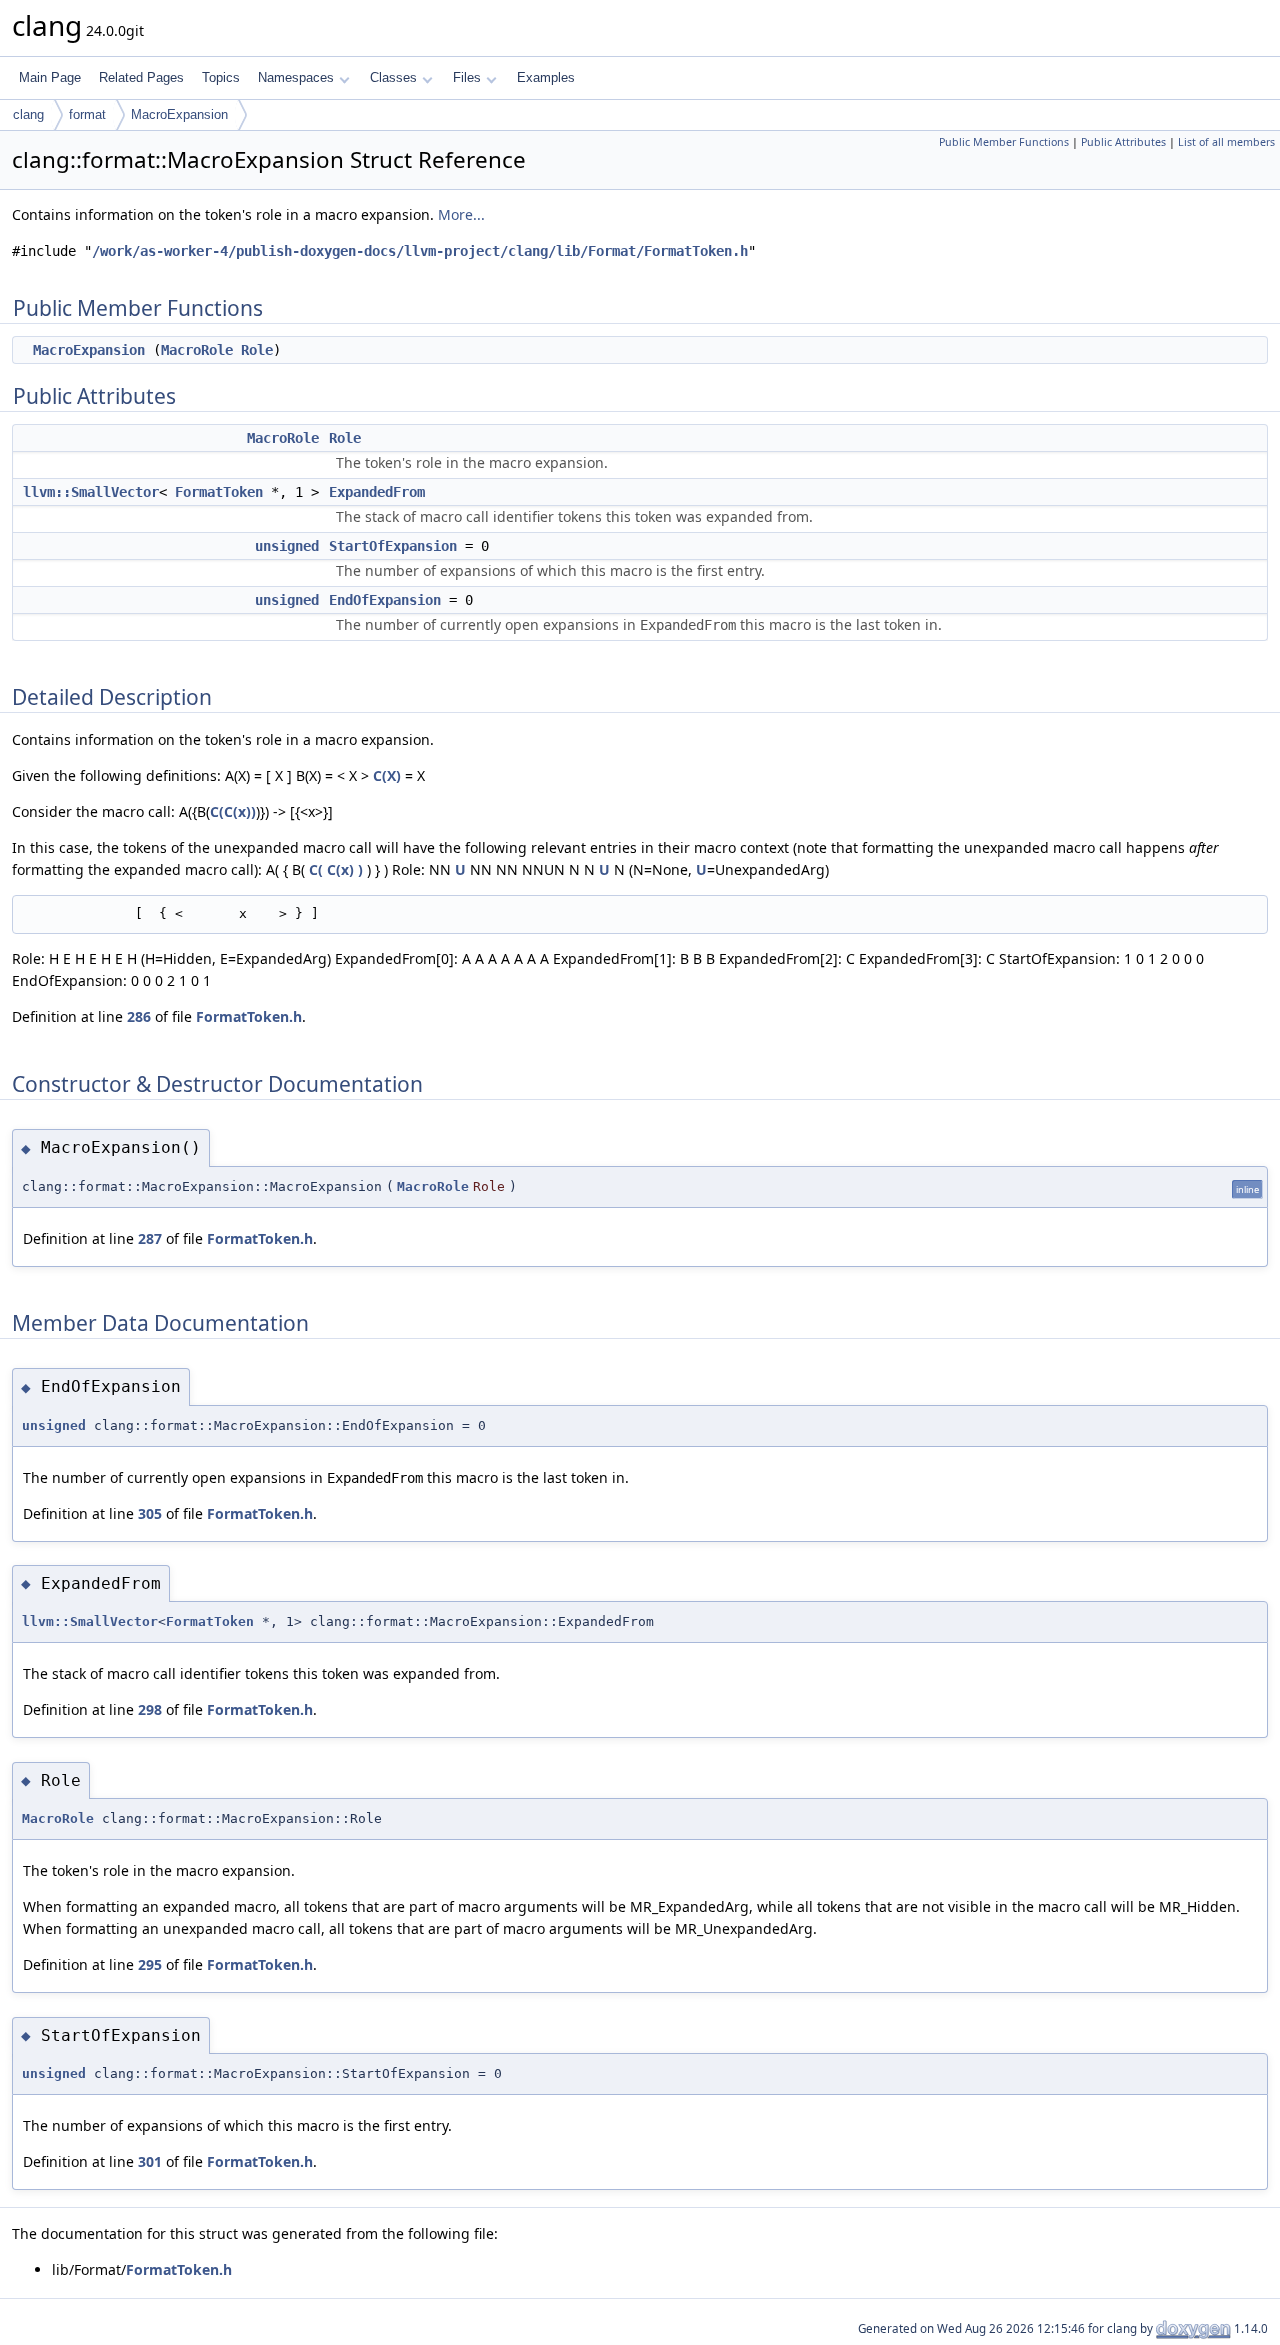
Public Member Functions (1004, 142)
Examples (546, 77)
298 (150, 1709)
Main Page (50, 77)
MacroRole (197, 350)
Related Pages (141, 77)
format (87, 114)
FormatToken (219, 492)
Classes (393, 77)
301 (150, 2161)
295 (150, 1964)
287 (150, 1238)
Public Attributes (1123, 142)
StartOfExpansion (393, 546)
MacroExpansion (179, 114)
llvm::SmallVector (91, 492)
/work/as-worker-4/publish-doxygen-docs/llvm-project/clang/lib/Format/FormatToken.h (420, 251)
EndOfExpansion (385, 600)
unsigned (287, 546)
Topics (221, 77)
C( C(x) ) (336, 869)
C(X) (387, 775)
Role (257, 350)
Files (467, 77)
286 (139, 1016)
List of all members (1226, 142)
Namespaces (296, 77)
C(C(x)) (233, 811)
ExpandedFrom (377, 492)
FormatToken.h (249, 1016)
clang (28, 114)
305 (150, 1513)
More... (461, 214)
